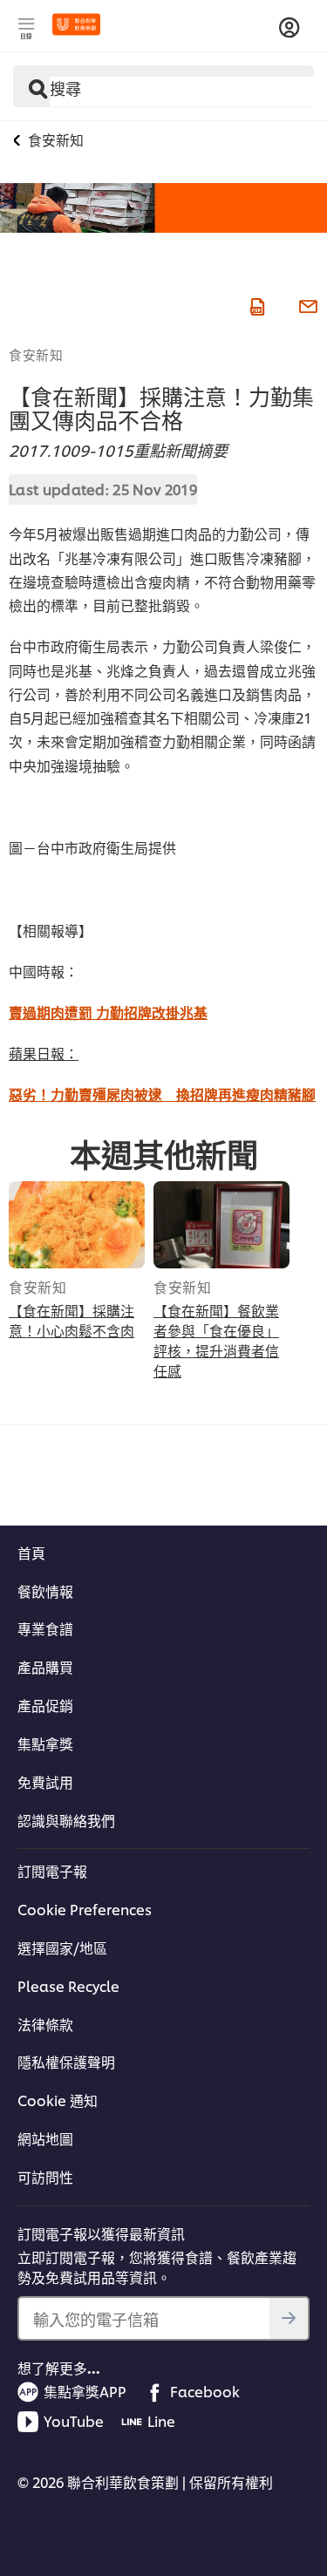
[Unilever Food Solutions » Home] (76, 24)
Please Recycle (68, 1986)
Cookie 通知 (58, 2100)
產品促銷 (45, 1705)
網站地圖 (45, 2138)
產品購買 (45, 1667)
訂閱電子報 (52, 1871)
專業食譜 (45, 1628)
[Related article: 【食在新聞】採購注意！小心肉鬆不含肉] (77, 1225)
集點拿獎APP (85, 2391)
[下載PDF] (255, 304)
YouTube (74, 2421)
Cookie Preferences (85, 1909)
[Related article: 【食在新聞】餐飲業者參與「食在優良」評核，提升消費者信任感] (221, 1225)
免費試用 (45, 1782)
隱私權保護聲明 (66, 2062)
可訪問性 (45, 2177)
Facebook (205, 2391)
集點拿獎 (45, 1743)
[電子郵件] (306, 304)
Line (161, 2421)
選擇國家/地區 (62, 1947)
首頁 (31, 1553)
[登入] (290, 28)
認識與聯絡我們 (66, 1820)
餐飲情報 (45, 1591)
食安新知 (36, 354)
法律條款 (45, 2024)
